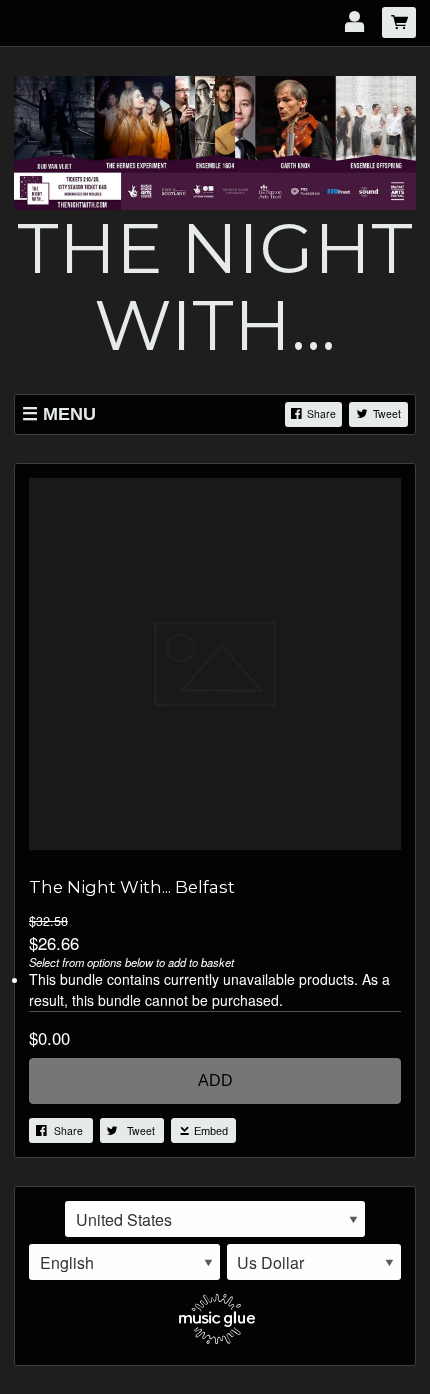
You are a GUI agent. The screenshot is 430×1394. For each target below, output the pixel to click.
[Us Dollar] (314, 1262)
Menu (69, 414)
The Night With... (215, 286)
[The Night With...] (215, 140)
